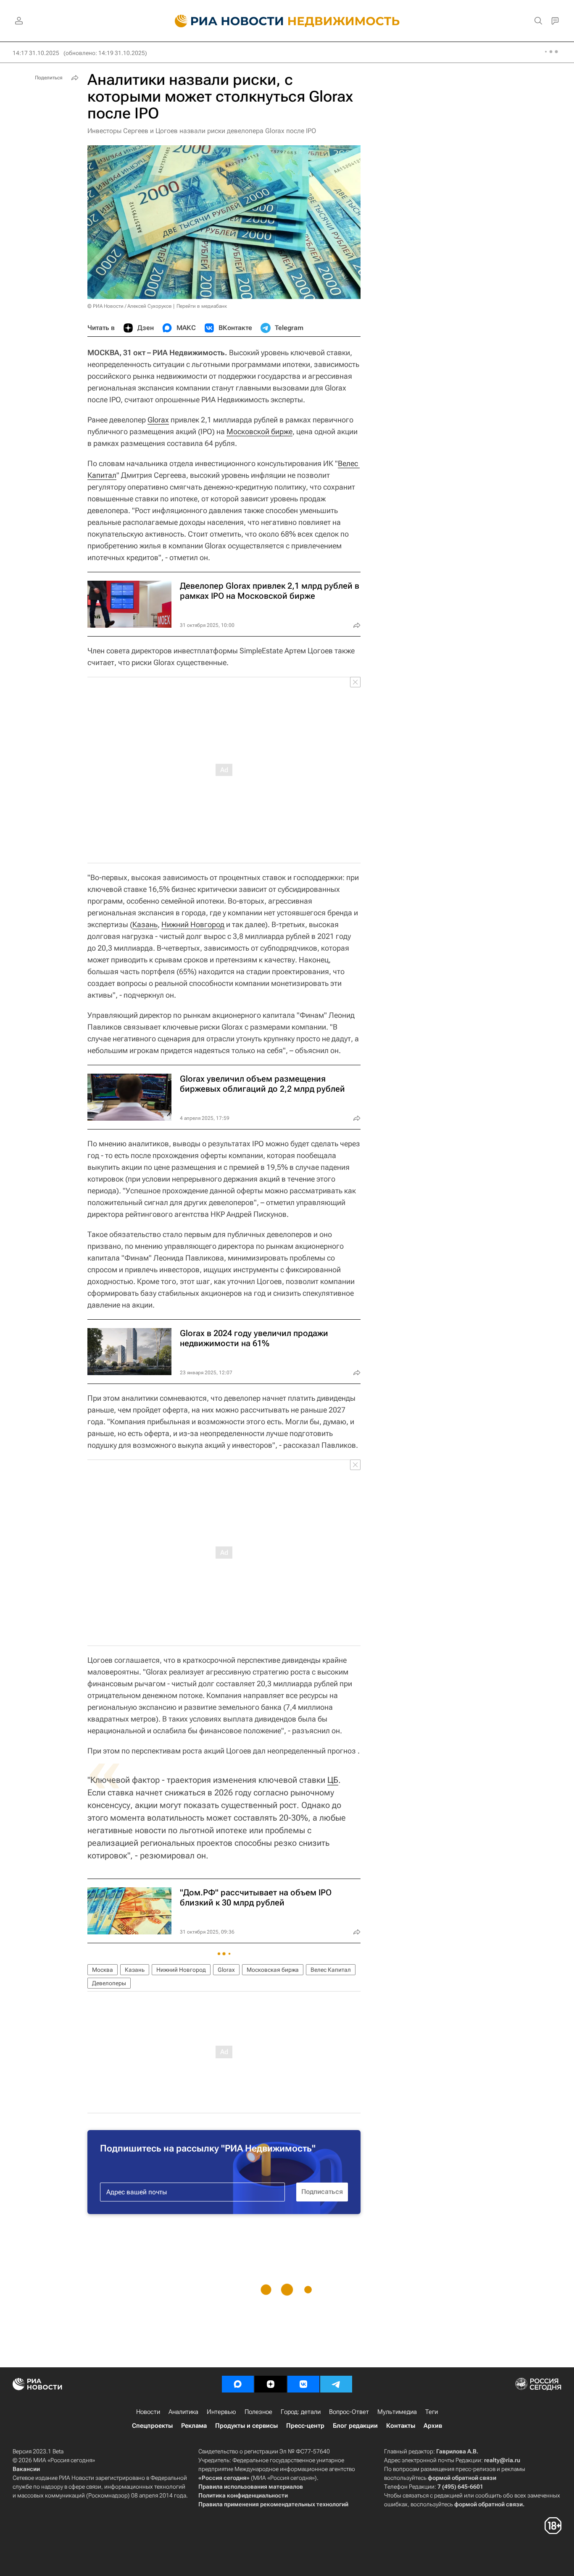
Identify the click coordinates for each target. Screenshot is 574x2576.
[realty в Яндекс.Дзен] (271, 2384)
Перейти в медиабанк (202, 306)
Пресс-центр (305, 2426)
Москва (103, 1970)
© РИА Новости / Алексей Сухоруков (130, 306)
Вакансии (26, 2469)
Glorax (158, 420)
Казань (145, 924)
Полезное (258, 2412)
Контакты (401, 2426)
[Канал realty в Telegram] (336, 2384)
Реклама (194, 2426)
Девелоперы (109, 1983)
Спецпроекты (152, 2426)
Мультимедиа (397, 2412)
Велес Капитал (331, 1970)
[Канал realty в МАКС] (238, 2384)
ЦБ (333, 1780)
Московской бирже (259, 431)
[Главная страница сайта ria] (224, 21)
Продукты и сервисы (246, 2426)
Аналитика (183, 2412)
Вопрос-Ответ (349, 2412)
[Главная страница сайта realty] (287, 21)
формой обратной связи (462, 2478)
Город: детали (301, 2412)
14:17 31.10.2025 (36, 53)
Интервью (221, 2412)
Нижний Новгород (193, 924)
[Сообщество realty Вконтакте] (303, 2384)
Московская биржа (273, 1970)
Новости (148, 2412)
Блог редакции (355, 2426)
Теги (432, 2412)
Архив (433, 2426)
